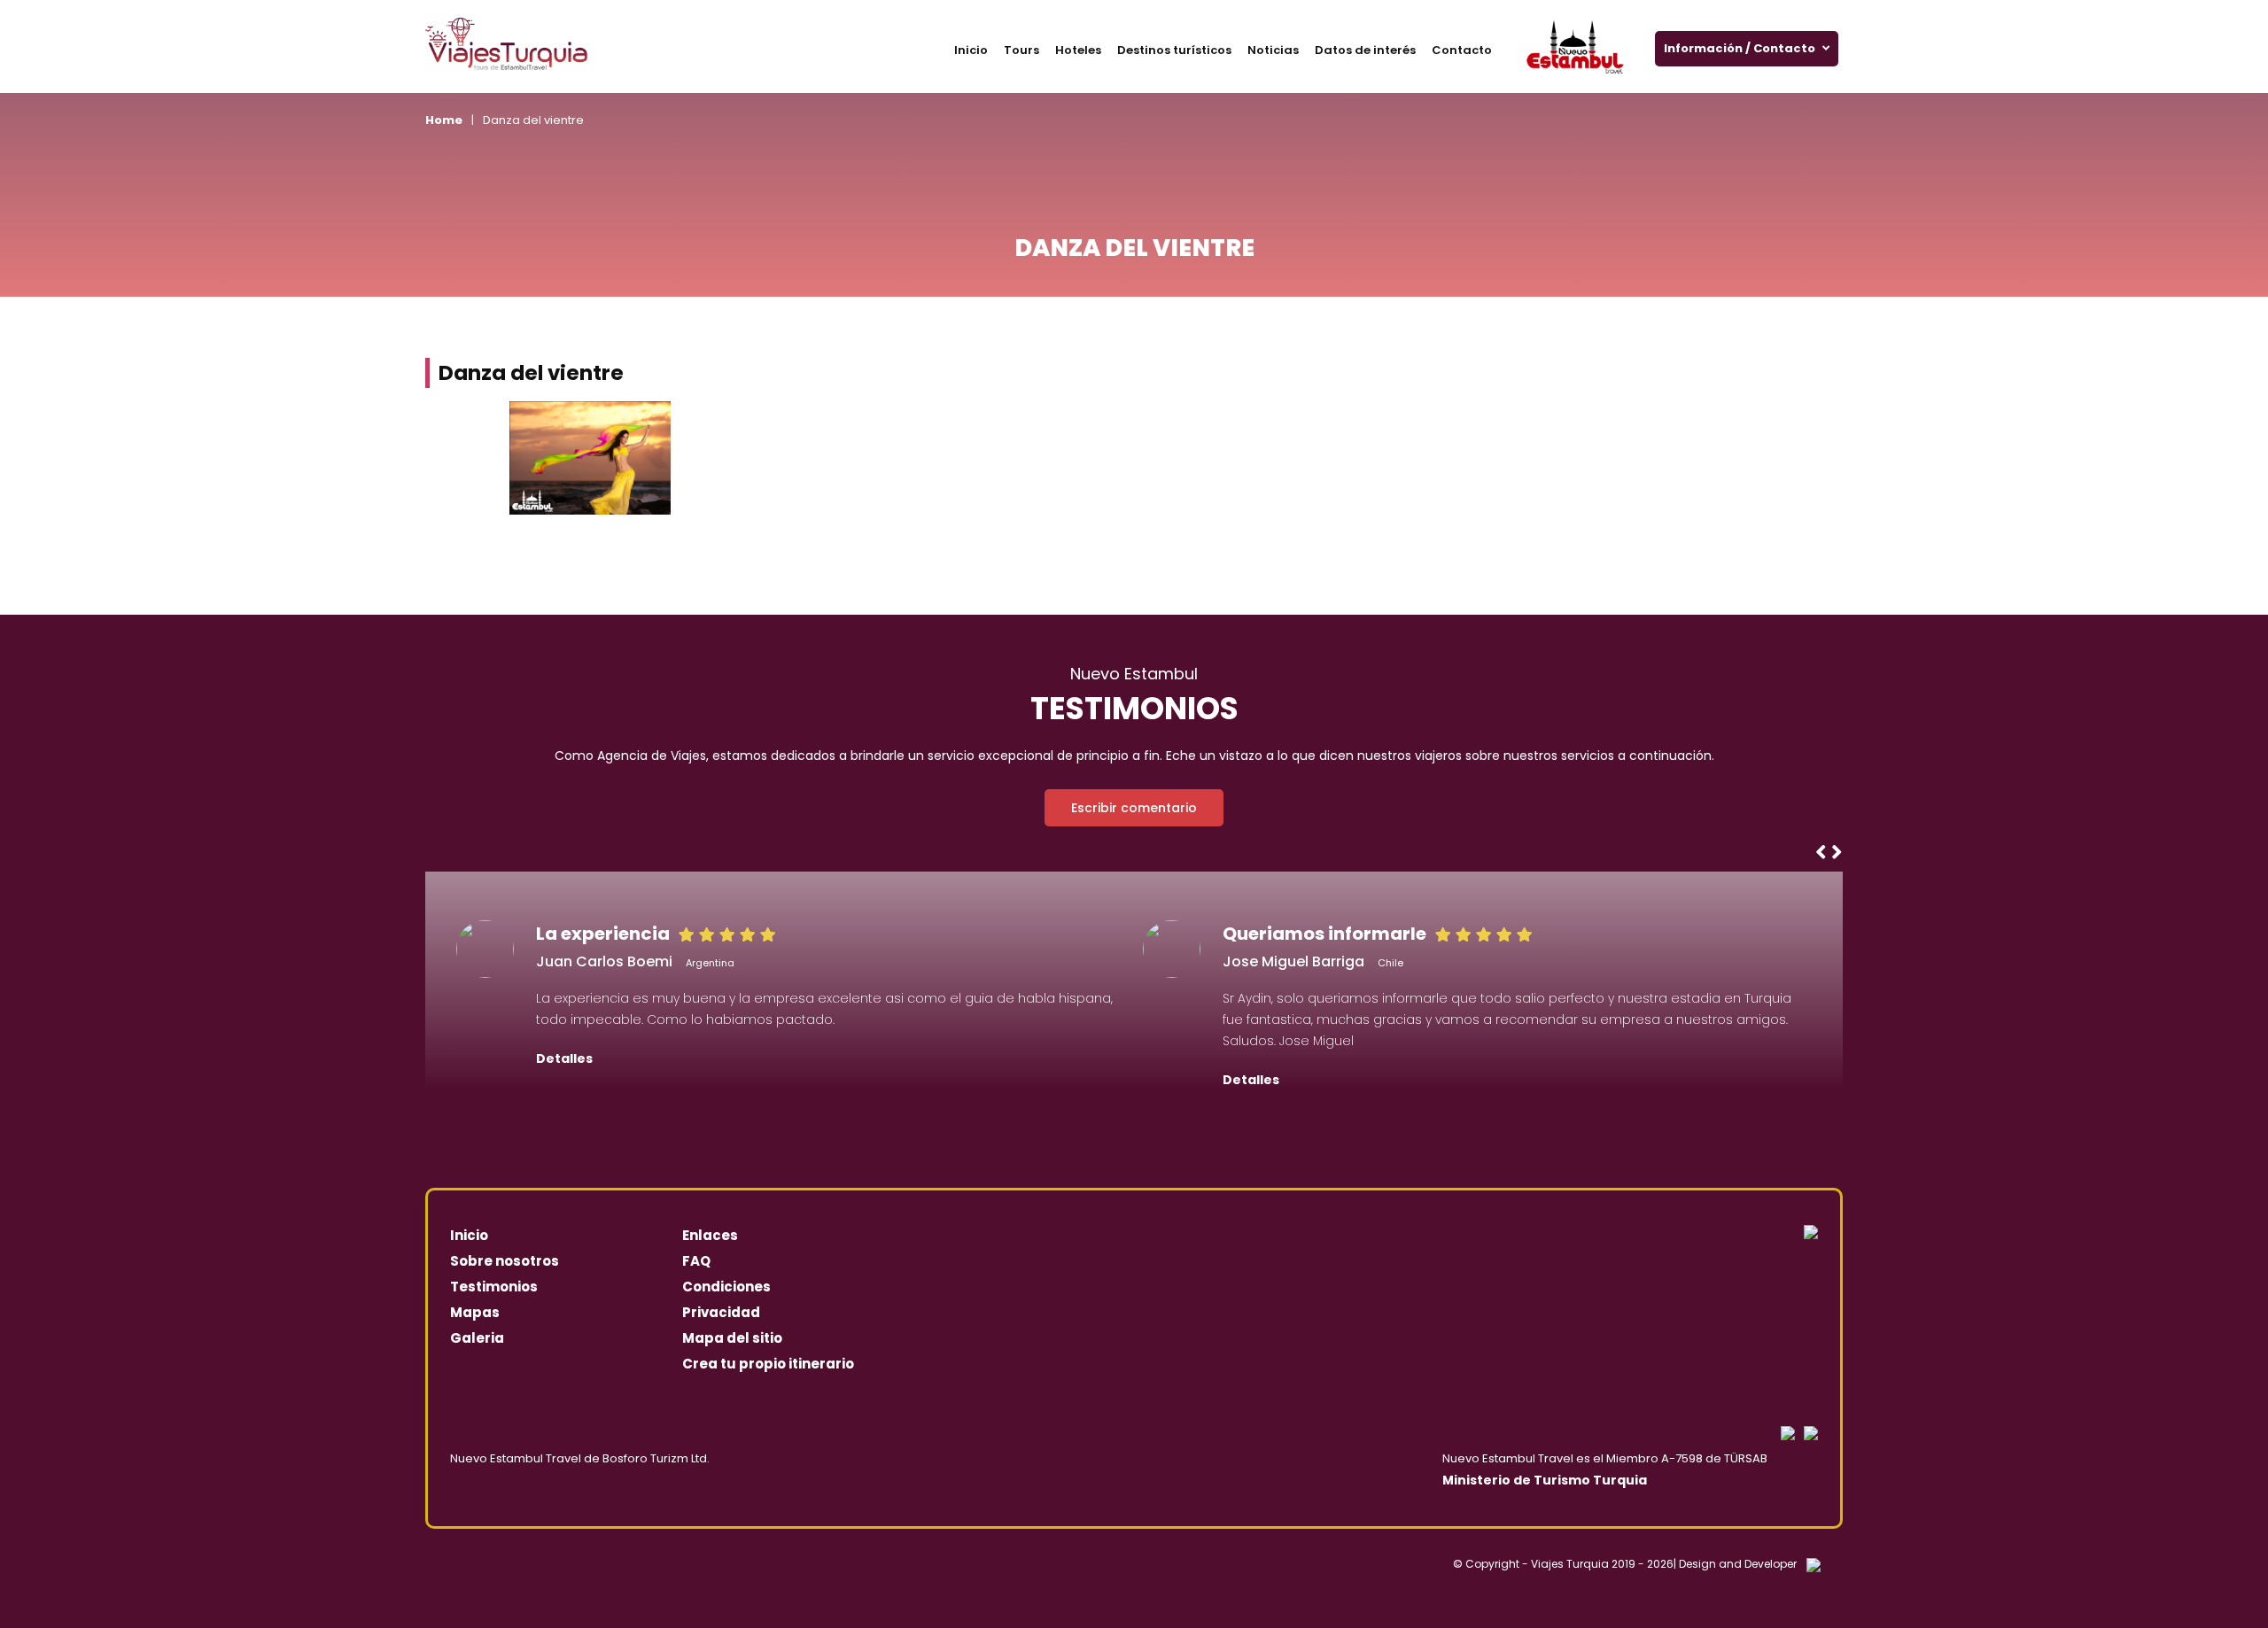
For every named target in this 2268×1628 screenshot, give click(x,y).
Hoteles (1078, 50)
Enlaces (710, 1235)
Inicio (971, 50)
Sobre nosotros (505, 1261)
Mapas (475, 1312)
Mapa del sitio (732, 1338)
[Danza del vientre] (590, 458)
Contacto (1462, 50)
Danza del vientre (533, 120)
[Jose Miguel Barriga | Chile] (1172, 949)
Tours (1021, 50)
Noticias (1273, 50)
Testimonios (494, 1287)
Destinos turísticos (1174, 50)
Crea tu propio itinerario (768, 1364)
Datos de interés (1365, 50)
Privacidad (721, 1312)
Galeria (477, 1338)
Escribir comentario (1134, 808)
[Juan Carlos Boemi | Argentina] (485, 949)
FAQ (696, 1261)
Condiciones (726, 1287)
